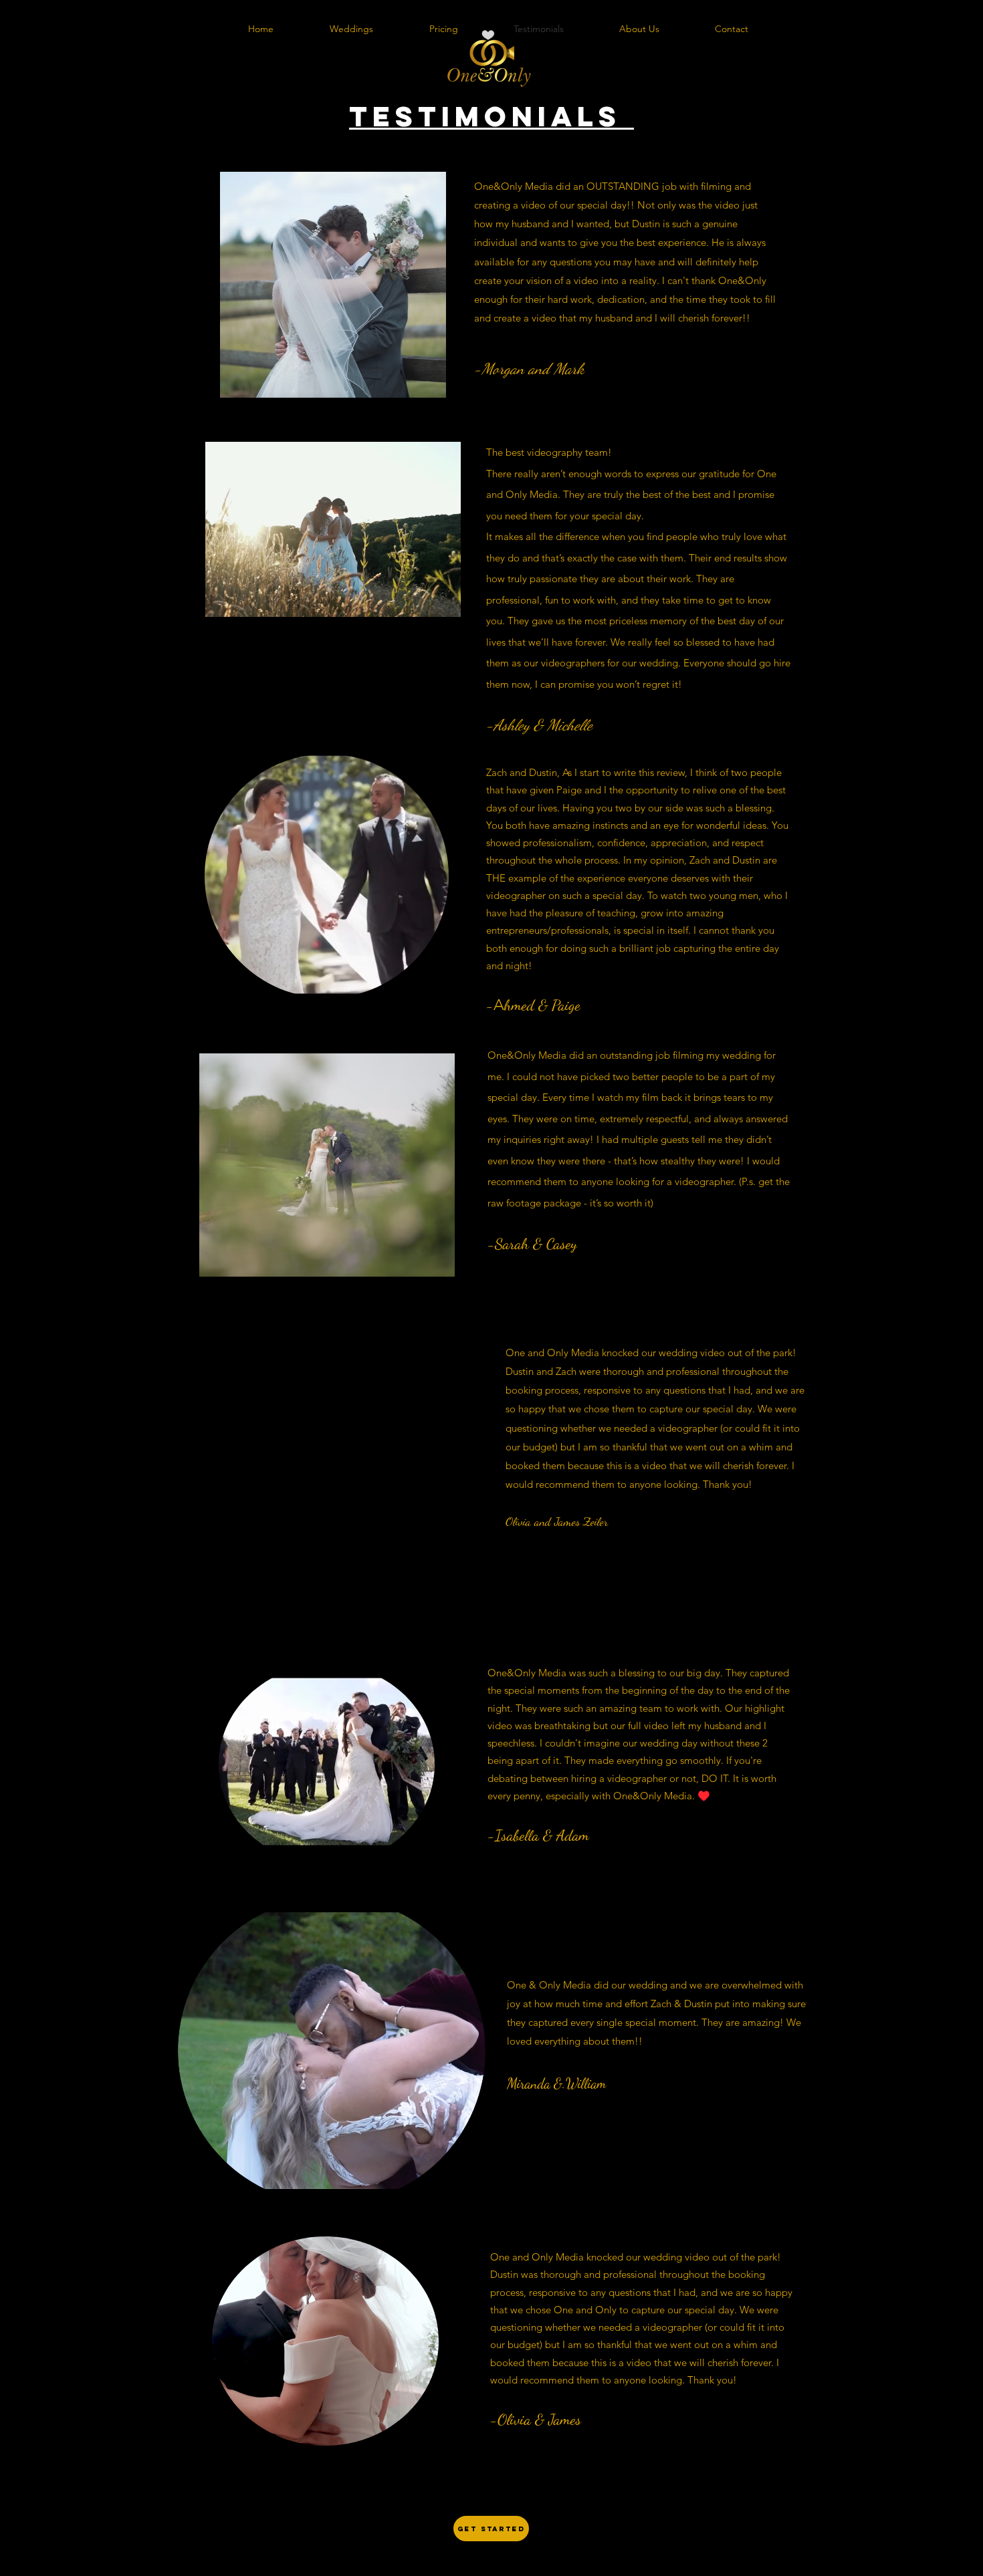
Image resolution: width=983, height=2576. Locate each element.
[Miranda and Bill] (483, 2231)
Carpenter (609, 1487)
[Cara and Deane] (499, 2231)
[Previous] (47, 300)
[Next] (936, 300)
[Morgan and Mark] (469, 2231)
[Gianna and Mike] (514, 2231)
